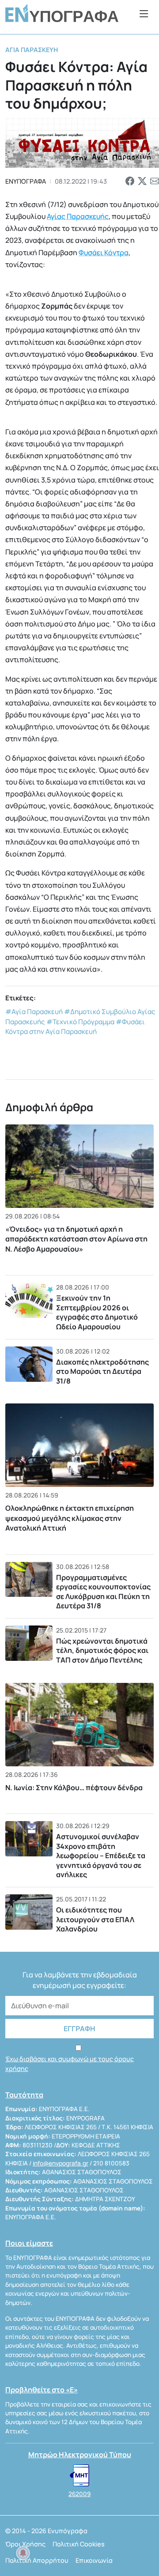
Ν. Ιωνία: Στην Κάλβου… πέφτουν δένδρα (74, 1788)
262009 (79, 2494)
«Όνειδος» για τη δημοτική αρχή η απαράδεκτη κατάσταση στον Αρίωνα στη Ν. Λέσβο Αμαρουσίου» (76, 1239)
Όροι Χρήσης (25, 2544)
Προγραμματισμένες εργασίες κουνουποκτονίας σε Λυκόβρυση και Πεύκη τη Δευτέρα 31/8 (103, 1592)
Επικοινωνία (94, 2560)
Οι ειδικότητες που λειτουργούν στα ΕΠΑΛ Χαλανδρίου (95, 1919)
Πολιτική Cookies (79, 2544)
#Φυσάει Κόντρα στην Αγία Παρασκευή (75, 1027)
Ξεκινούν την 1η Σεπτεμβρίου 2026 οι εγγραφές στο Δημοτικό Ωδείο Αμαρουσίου (97, 1312)
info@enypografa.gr (61, 2163)
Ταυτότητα (24, 2095)
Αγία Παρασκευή (32, 50)
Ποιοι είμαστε (29, 2243)
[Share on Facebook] (130, 181)
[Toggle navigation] (144, 13)
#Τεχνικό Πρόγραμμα (80, 1022)
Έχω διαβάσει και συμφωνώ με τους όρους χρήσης (70, 2064)
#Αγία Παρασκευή (34, 1012)
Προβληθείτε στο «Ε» (42, 2390)
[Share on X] (142, 181)
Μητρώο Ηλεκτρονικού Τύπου (80, 2455)
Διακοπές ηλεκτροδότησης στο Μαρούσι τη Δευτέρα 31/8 (102, 1371)
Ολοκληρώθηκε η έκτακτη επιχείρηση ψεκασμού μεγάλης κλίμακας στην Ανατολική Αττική (70, 1518)
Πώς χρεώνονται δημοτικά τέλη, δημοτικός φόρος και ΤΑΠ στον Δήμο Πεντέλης (102, 1650)
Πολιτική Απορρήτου (37, 2560)
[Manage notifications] (23, 2553)
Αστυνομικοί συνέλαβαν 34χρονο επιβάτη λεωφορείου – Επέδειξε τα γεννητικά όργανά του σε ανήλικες (101, 1856)
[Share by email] (155, 181)
